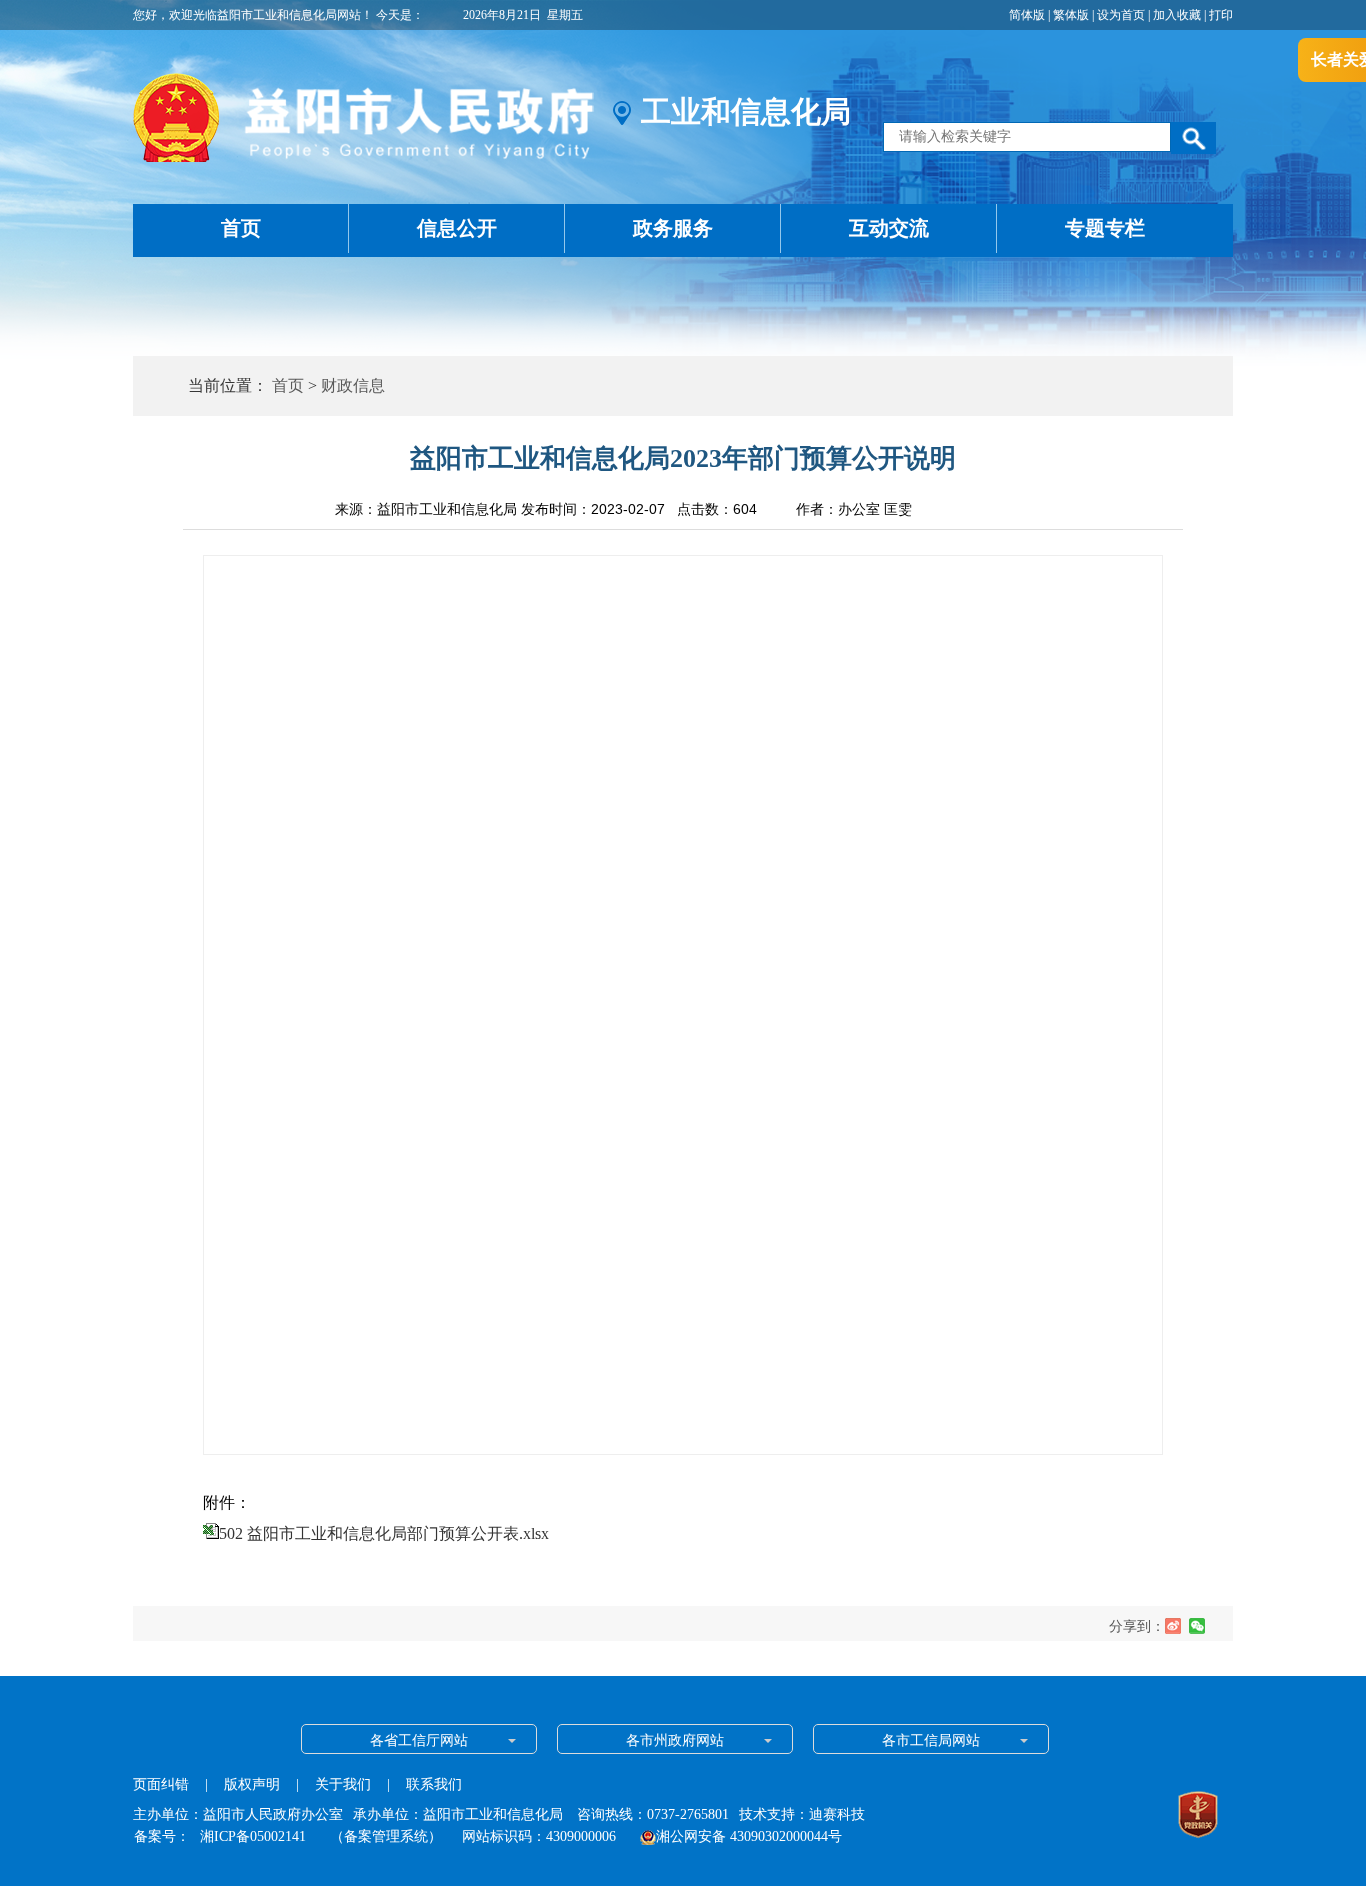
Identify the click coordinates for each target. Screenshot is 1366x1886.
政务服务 (673, 228)
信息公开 (457, 228)
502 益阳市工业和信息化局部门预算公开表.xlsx (384, 1533)
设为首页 (1121, 15)
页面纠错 (163, 1784)
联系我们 (434, 1784)
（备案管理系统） (386, 1836)
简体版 (1027, 15)
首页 (241, 228)
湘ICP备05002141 (253, 1836)
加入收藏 (1177, 15)
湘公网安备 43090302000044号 (749, 1836)
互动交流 (889, 228)
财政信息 (353, 385)
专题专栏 (1105, 228)
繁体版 (1071, 15)
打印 (1221, 15)
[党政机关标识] (1198, 1817)
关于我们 (343, 1784)
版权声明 (252, 1784)
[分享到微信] (1197, 1626)
